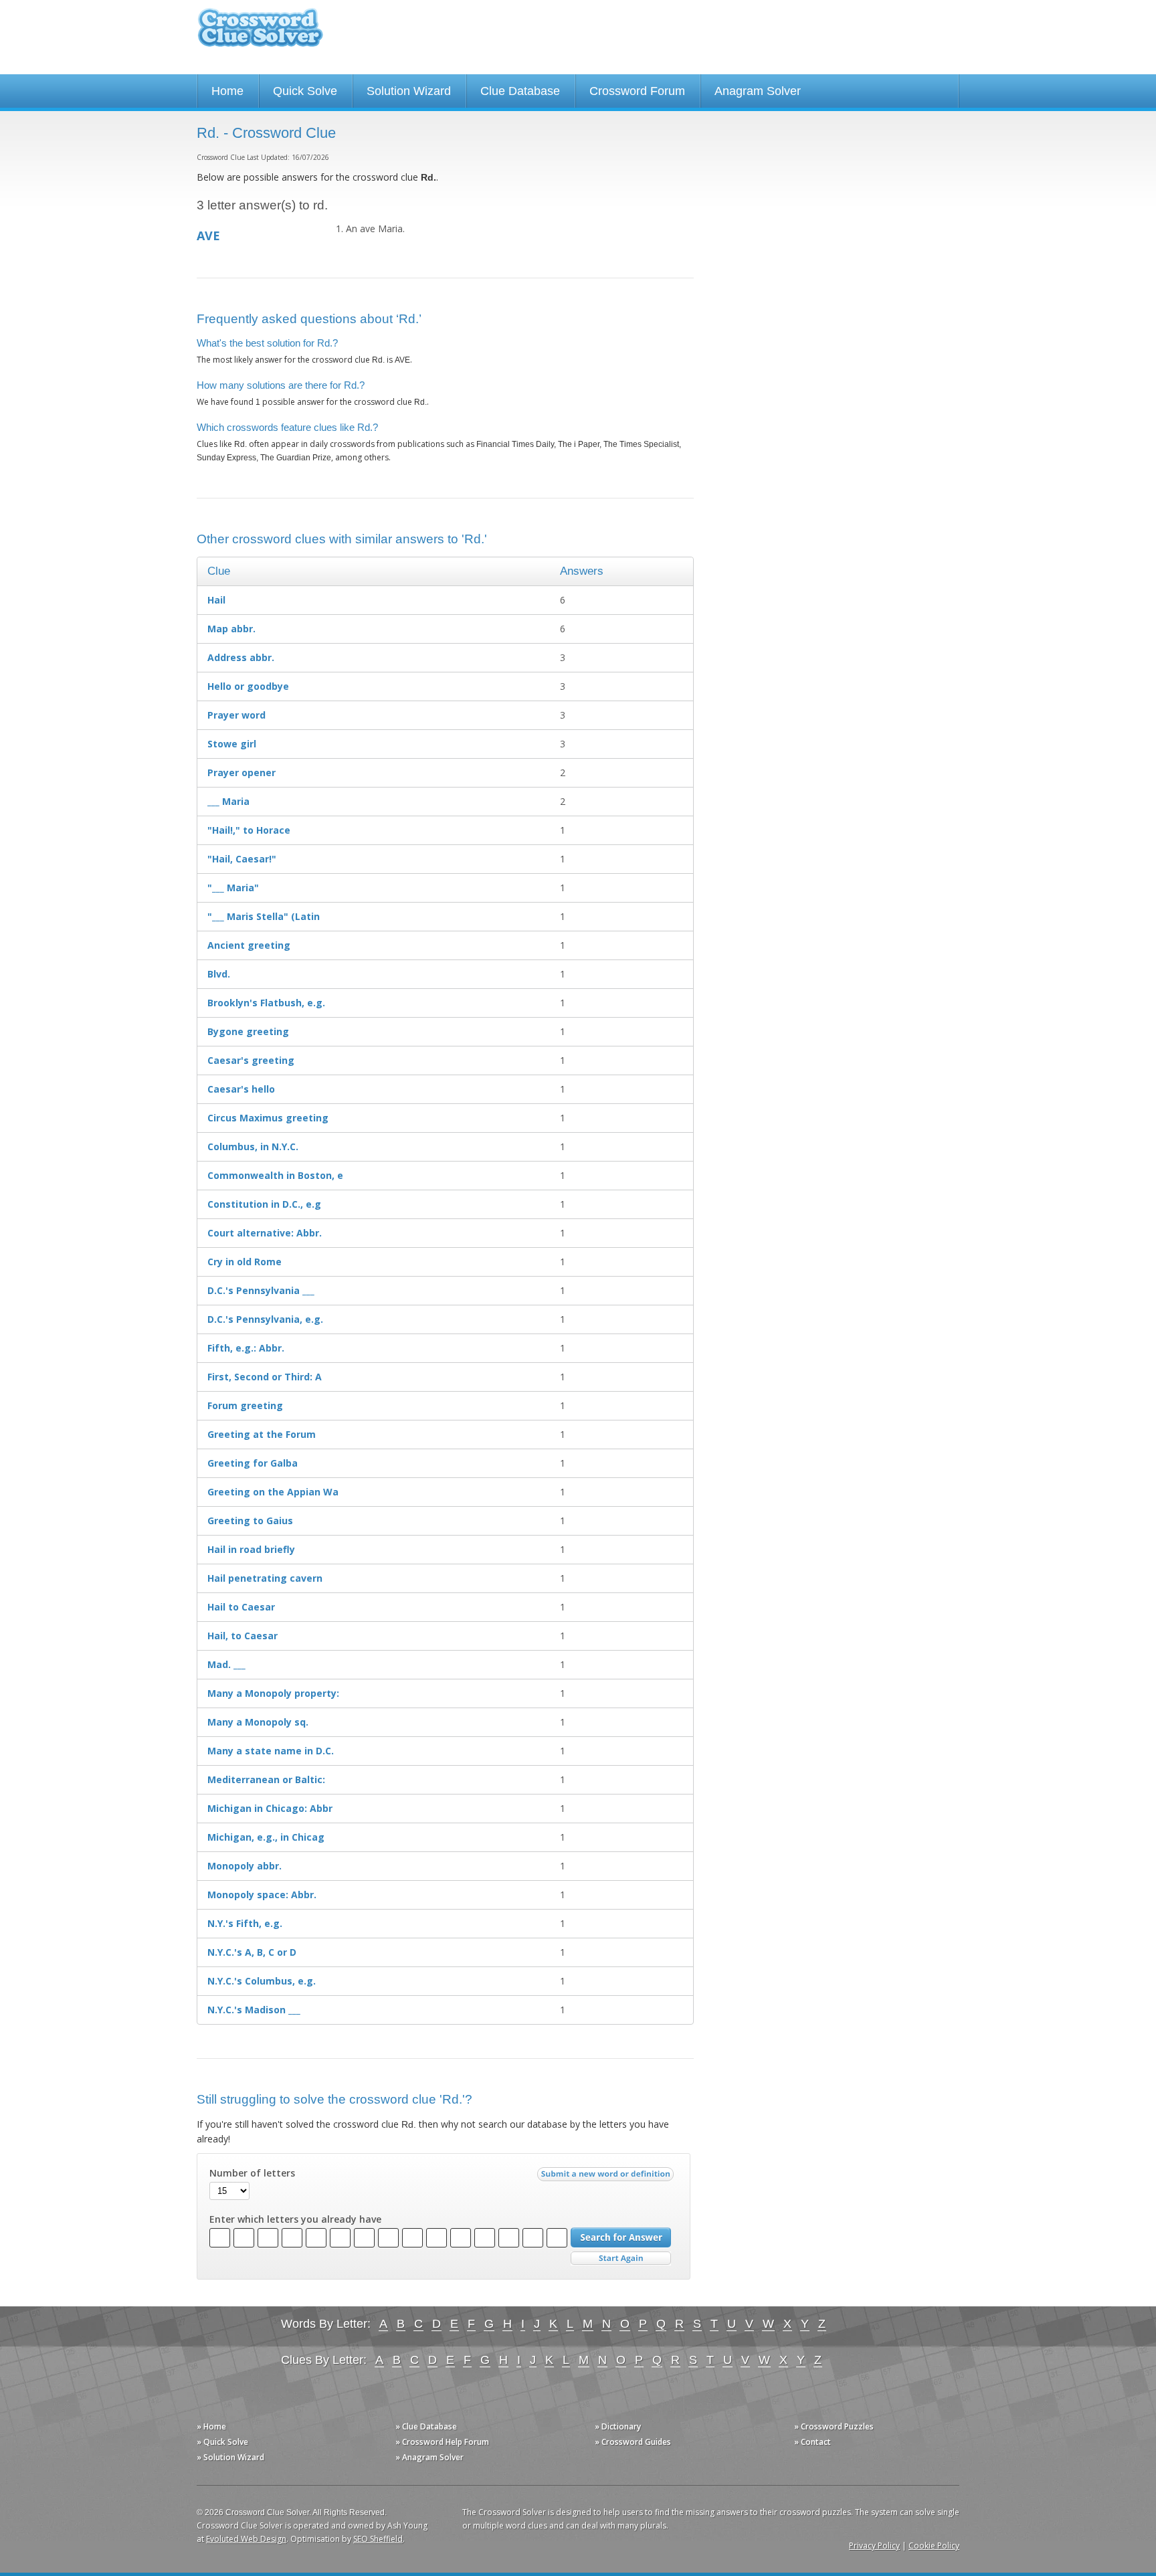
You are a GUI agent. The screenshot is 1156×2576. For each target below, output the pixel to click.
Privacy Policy (874, 2546)
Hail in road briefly (251, 1549)
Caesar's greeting (251, 1060)
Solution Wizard (409, 91)
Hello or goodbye (248, 686)
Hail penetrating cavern (265, 1578)
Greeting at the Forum (262, 1434)
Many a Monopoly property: (273, 1693)
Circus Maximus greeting (268, 1118)
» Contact (812, 2442)
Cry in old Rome (245, 1262)
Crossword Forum (637, 91)
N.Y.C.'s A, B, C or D (252, 1952)
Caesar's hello (241, 1089)
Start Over (621, 2259)
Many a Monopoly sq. (258, 1722)
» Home (211, 2426)
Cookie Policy (934, 2546)
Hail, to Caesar (243, 1636)
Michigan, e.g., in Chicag (266, 1837)
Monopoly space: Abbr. (262, 1895)
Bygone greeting (248, 1031)
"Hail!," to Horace (249, 830)
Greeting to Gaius (250, 1521)
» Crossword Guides (633, 2442)
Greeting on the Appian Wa (273, 1492)
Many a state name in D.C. (271, 1751)
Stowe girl (232, 744)
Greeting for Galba (253, 1463)
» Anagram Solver (429, 2457)
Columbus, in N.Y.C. (253, 1146)
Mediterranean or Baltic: (266, 1779)
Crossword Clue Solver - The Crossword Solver (260, 34)
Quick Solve (305, 91)
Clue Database (520, 91)
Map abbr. (231, 629)
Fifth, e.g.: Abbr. (246, 1348)
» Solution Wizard (230, 2457)
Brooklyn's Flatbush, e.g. (266, 1003)
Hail (216, 600)
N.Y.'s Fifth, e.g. (245, 1923)
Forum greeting (245, 1405)
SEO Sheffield (378, 2539)
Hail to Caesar (241, 1607)
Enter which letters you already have (295, 2219)
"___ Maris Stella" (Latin (264, 916)
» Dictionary (618, 2426)
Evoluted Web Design (246, 2539)
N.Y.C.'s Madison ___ (254, 2010)
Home (227, 91)
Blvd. (219, 974)
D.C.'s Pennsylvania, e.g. (265, 1319)
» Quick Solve (222, 2442)
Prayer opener (242, 772)
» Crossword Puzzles (834, 2426)
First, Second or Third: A (265, 1377)
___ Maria (228, 801)
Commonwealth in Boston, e (275, 1175)
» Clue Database (426, 2426)
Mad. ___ (226, 1664)
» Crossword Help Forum (442, 2442)
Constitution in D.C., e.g (264, 1204)
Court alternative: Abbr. (265, 1233)
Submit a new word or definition (607, 2177)
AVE (208, 236)
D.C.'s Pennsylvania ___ (261, 1290)
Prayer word (236, 715)
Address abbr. (241, 657)
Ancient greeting (249, 945)
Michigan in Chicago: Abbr (270, 1808)
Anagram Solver (758, 91)
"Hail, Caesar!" (242, 859)
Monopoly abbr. (245, 1866)
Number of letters (252, 2173)
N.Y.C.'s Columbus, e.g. (262, 1981)
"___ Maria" (233, 888)
